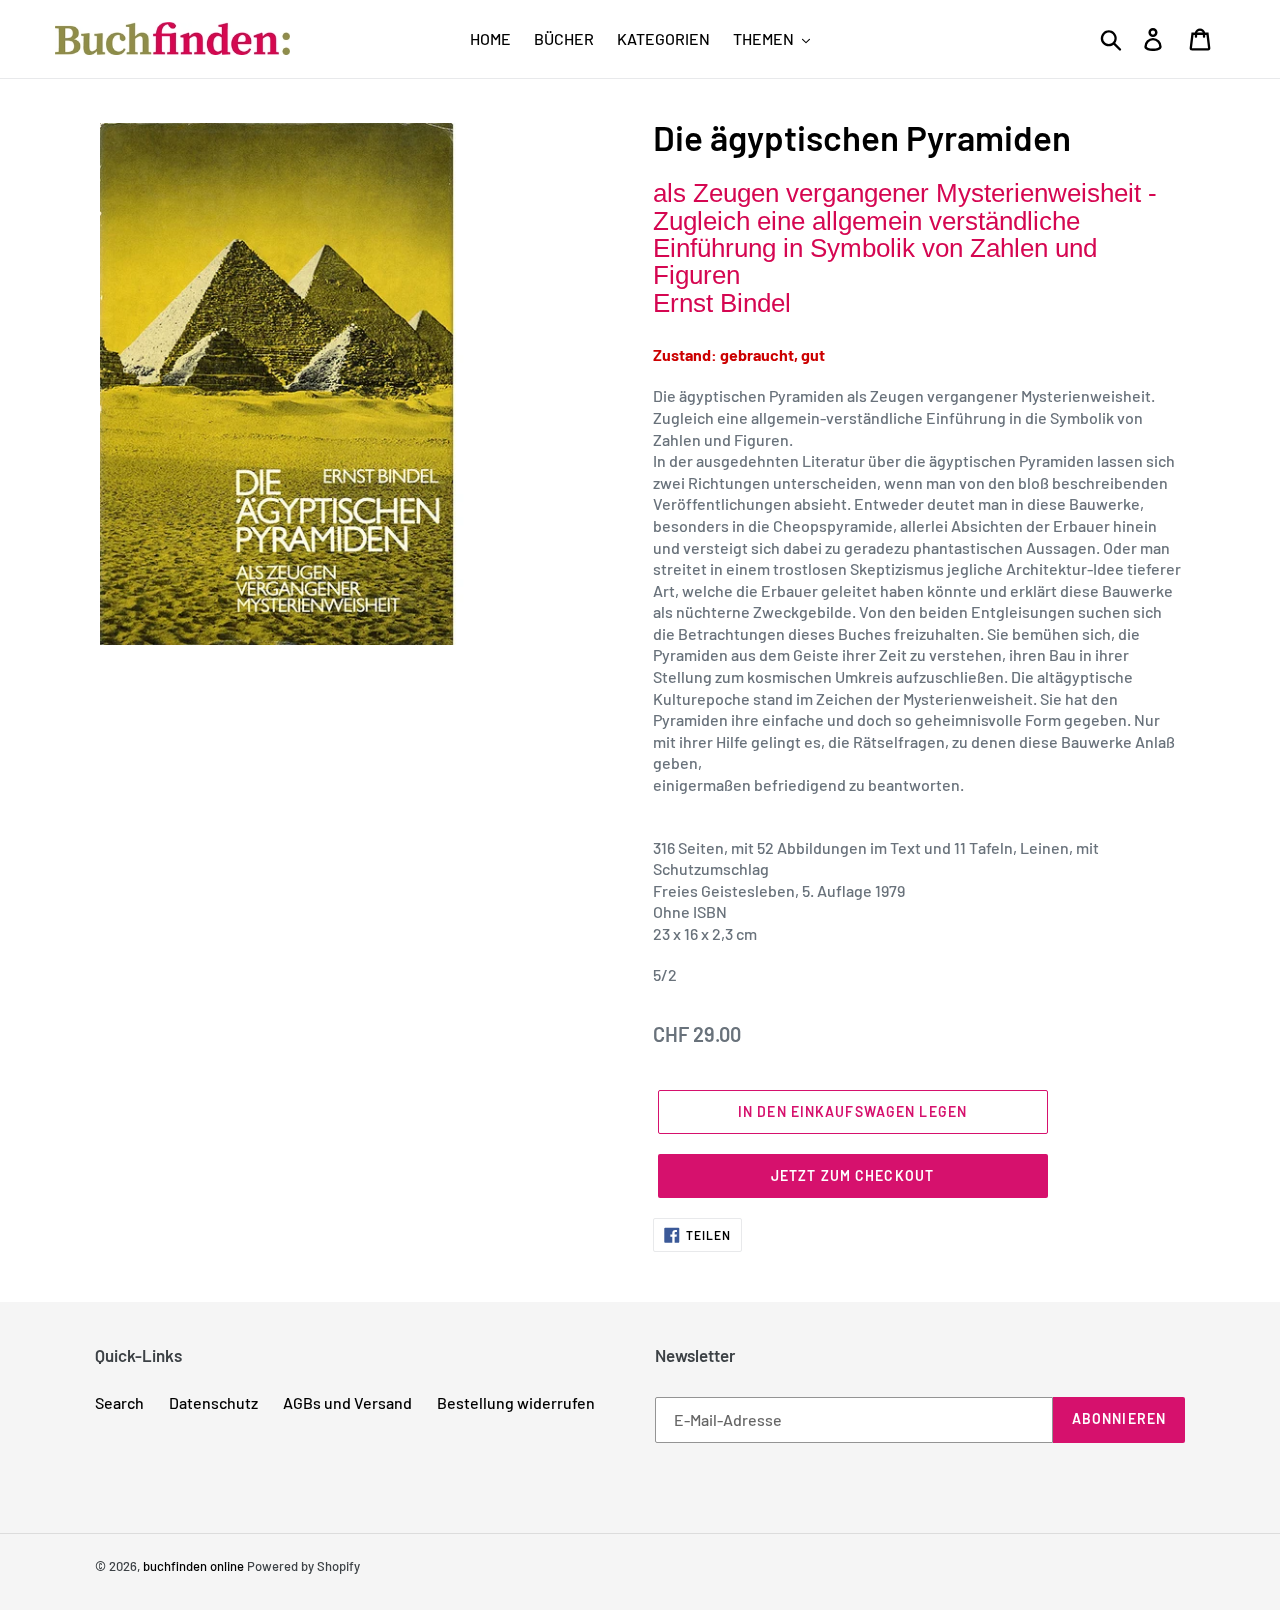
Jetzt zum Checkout (852, 1175)
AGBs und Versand (347, 1402)
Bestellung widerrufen (516, 1402)
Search (119, 1402)
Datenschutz (213, 1402)
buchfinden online (193, 1566)
